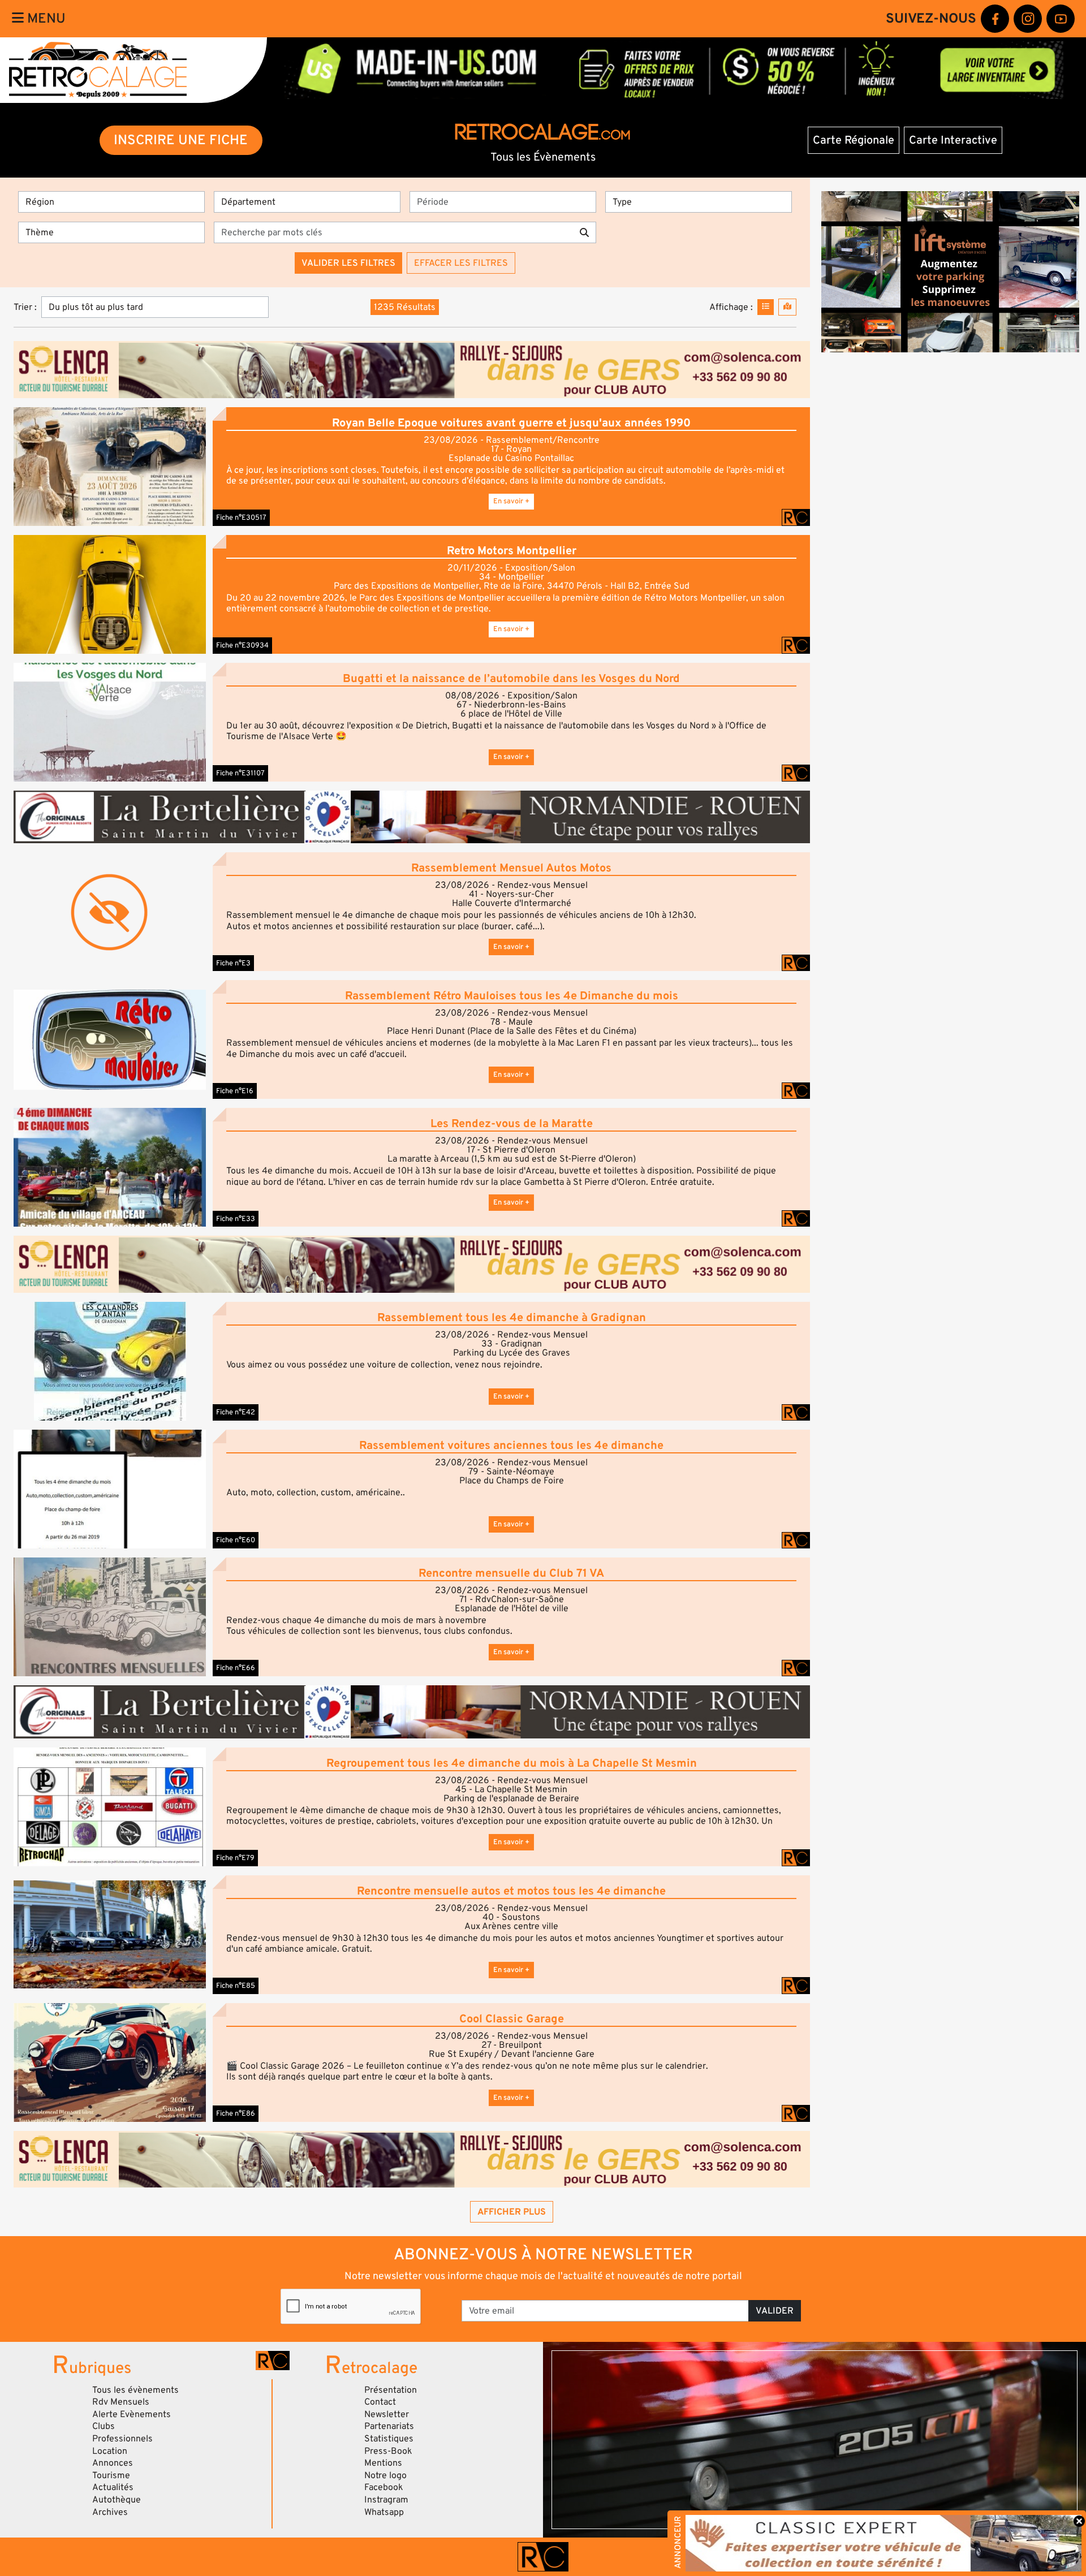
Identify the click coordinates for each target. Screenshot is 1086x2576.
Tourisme (111, 2475)
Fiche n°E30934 (242, 645)
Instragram (386, 2500)
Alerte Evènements (132, 2414)
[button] (110, 466)
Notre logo (385, 2475)
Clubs (104, 2426)
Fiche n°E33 (236, 1219)
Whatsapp (384, 2512)
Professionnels (122, 2439)
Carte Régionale (854, 140)
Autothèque (117, 2500)
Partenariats (389, 2426)
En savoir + (511, 501)
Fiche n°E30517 (241, 517)
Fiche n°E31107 (240, 773)
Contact (380, 2402)
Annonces (113, 2463)
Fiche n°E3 (233, 963)
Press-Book (388, 2451)
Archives (110, 2512)
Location (110, 2451)
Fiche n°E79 (235, 1858)
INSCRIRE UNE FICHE (181, 140)
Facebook (384, 2487)
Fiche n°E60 (236, 1540)
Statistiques (389, 2439)
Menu (45, 18)
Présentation (391, 2390)
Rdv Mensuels (121, 2402)
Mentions (383, 2463)
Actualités (113, 2487)
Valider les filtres (348, 263)
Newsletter (387, 2414)
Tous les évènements (135, 2390)
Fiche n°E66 (236, 1668)
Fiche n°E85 (236, 1986)
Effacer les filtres (461, 263)
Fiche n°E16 (235, 1091)
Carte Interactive (953, 140)
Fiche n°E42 (236, 1412)
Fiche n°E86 (236, 2113)
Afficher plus (512, 2212)
